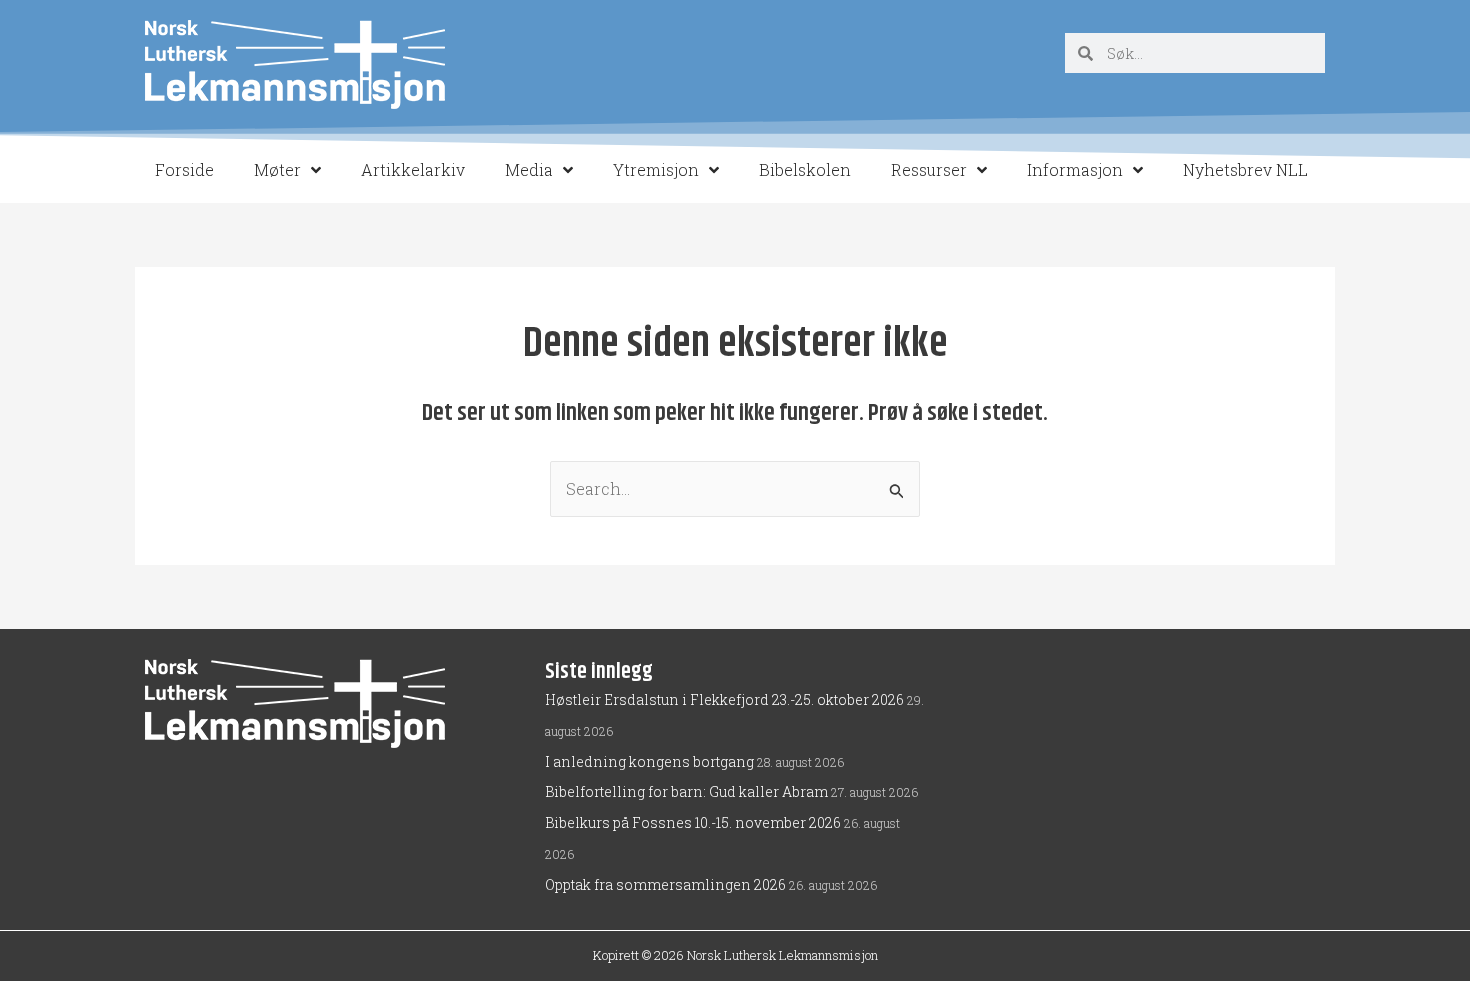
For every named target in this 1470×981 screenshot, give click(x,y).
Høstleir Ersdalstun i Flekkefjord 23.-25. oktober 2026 (724, 699)
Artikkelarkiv (413, 169)
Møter (277, 169)
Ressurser (929, 169)
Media (529, 169)
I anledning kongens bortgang (649, 761)
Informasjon (1075, 169)
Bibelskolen (805, 169)
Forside (184, 169)
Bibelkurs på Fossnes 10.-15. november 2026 (693, 822)
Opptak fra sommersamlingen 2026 (665, 884)
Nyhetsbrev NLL (1245, 169)
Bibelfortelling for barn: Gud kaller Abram (686, 791)
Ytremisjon (656, 169)
